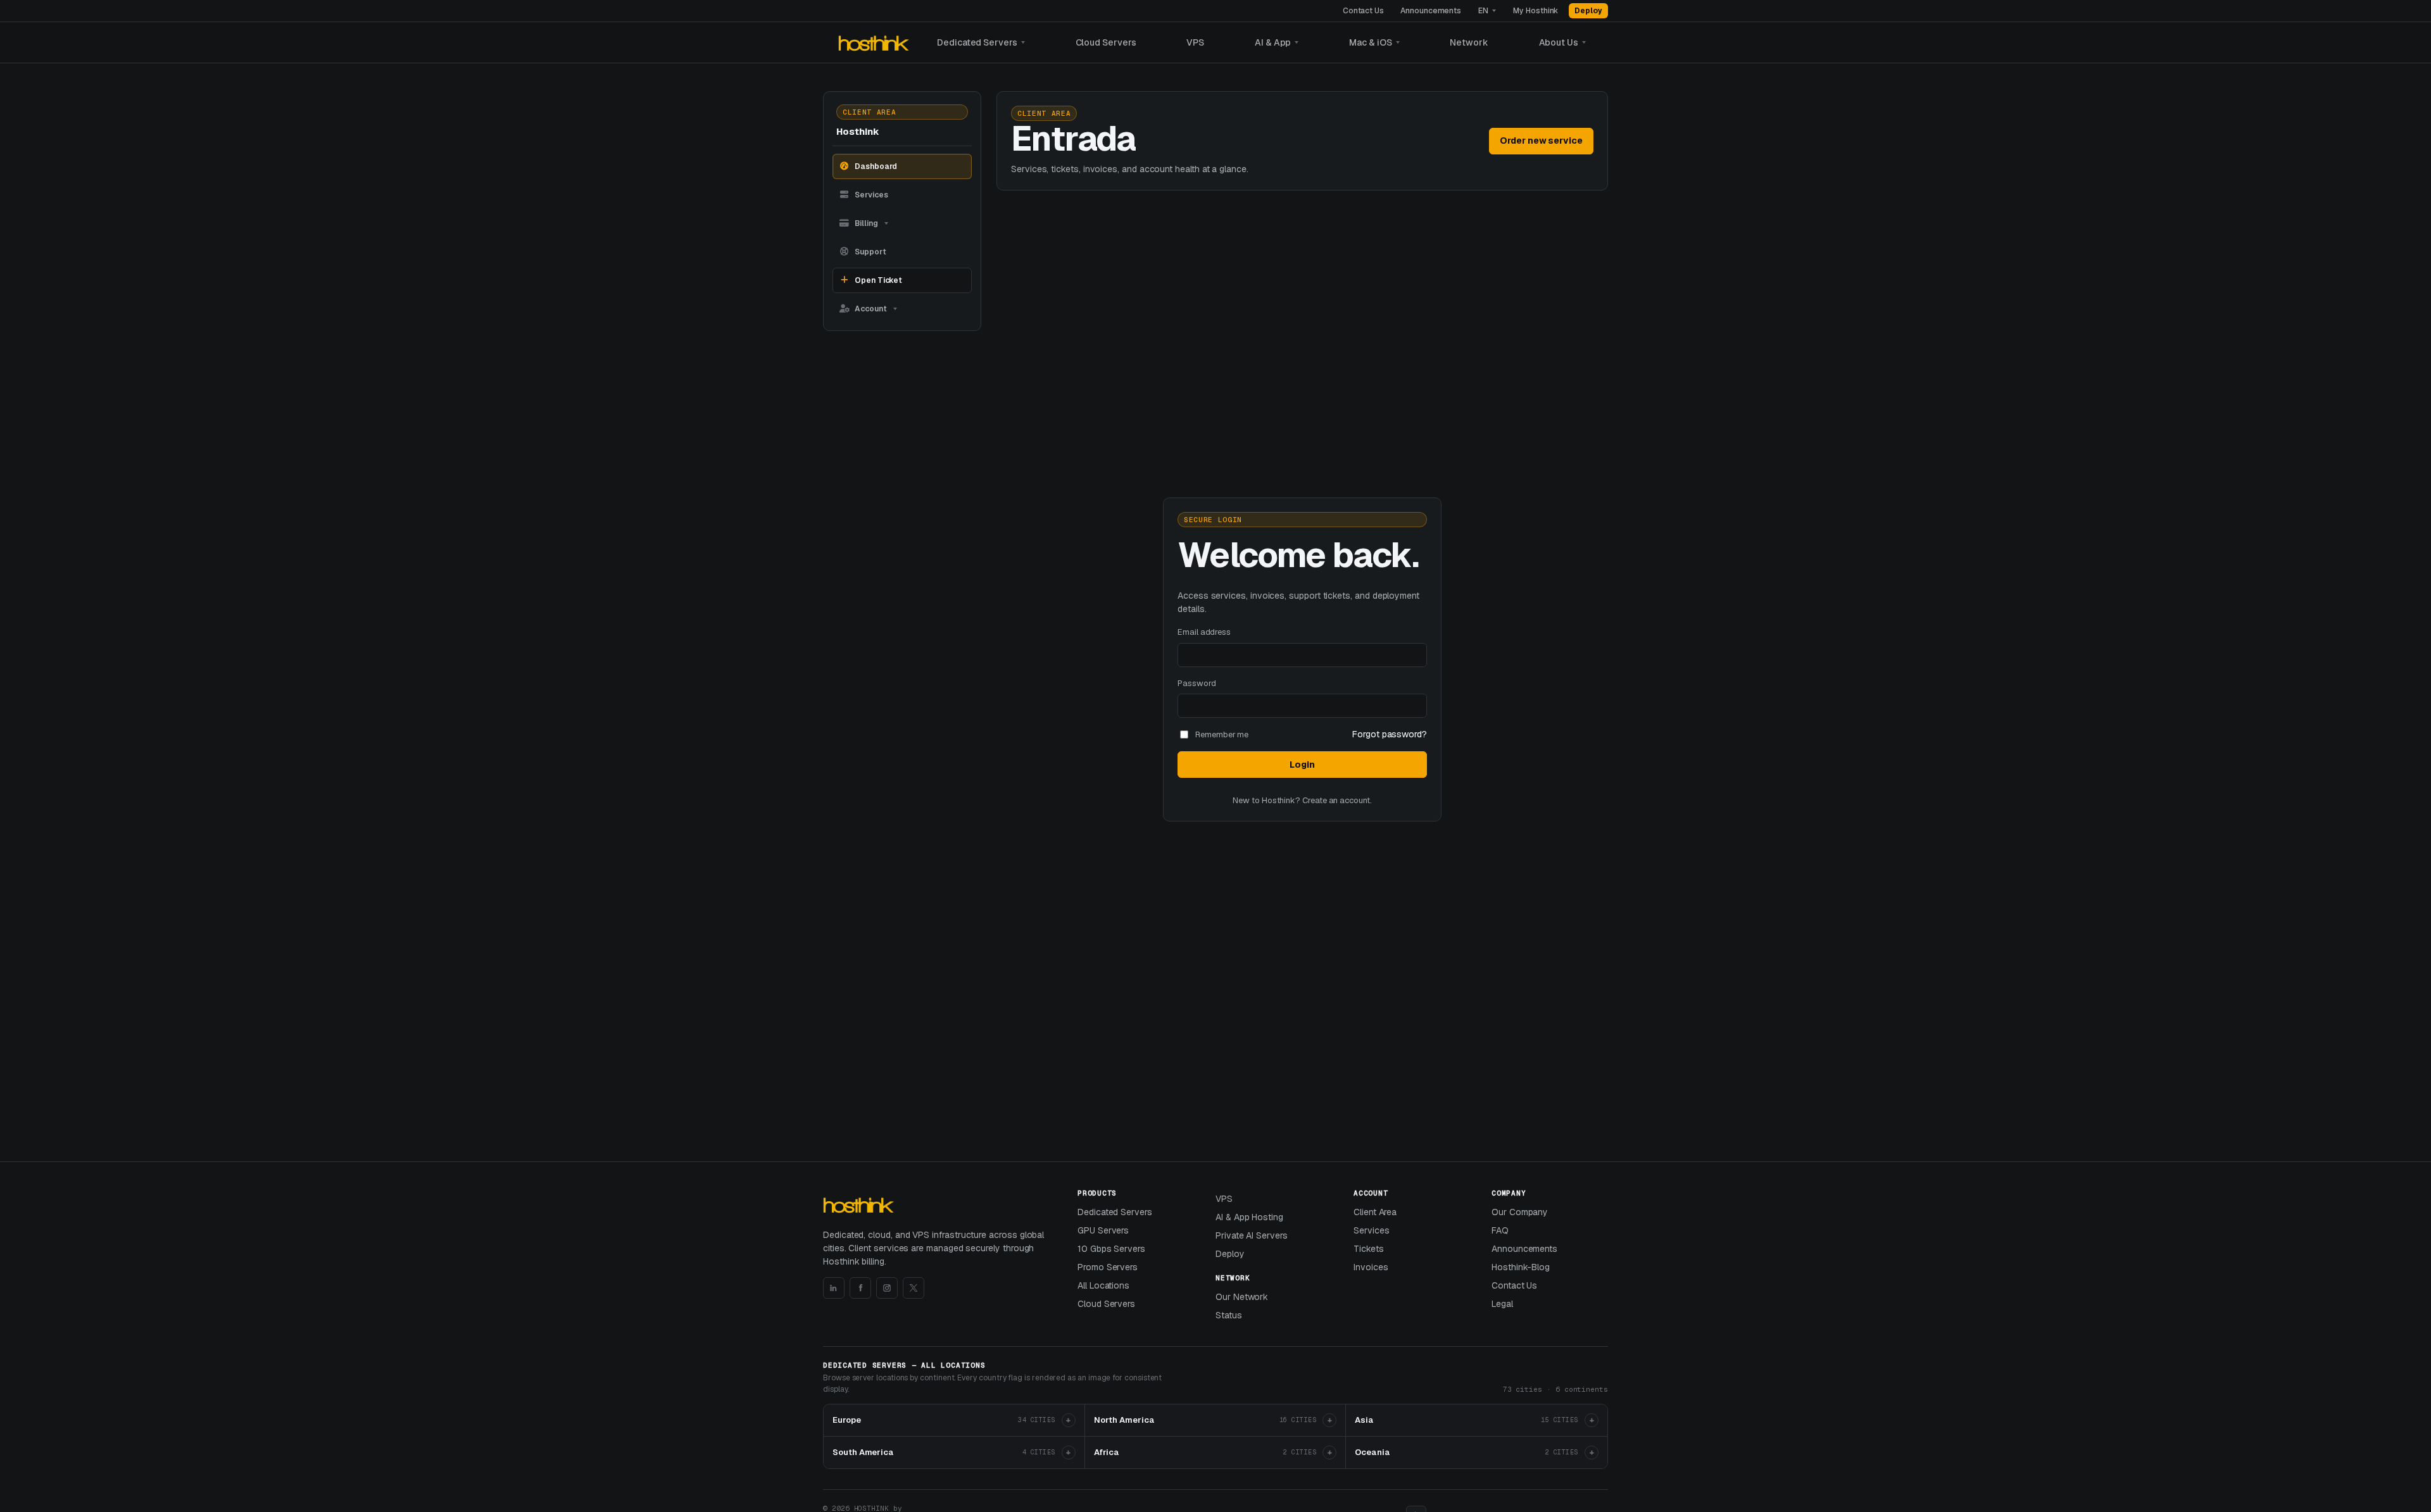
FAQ (1500, 1230)
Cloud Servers (1106, 42)
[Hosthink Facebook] (860, 1288)
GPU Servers (1103, 1230)
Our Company (1520, 1212)
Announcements (1431, 11)
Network (1469, 42)
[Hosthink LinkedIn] (834, 1288)
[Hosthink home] (875, 43)
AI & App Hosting (1249, 1217)
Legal (1502, 1304)
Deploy (1588, 11)
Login (1302, 765)
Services (1371, 1230)
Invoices (1371, 1267)
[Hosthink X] (914, 1288)
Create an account (1336, 800)
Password (1197, 683)
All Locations (1103, 1285)
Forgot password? (1390, 734)
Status (1229, 1315)
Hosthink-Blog (1521, 1267)
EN (1483, 11)
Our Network (1242, 1297)
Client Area (1375, 1212)
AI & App (1273, 42)
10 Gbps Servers (1111, 1249)
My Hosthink (1536, 11)
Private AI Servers (1252, 1235)
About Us (1559, 42)
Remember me (1222, 734)
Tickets (1369, 1249)
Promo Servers (1108, 1267)
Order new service (1541, 141)
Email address (1204, 632)
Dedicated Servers (977, 42)
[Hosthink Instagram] (887, 1288)
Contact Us (1363, 11)
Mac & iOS (1370, 42)
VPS (1195, 42)
